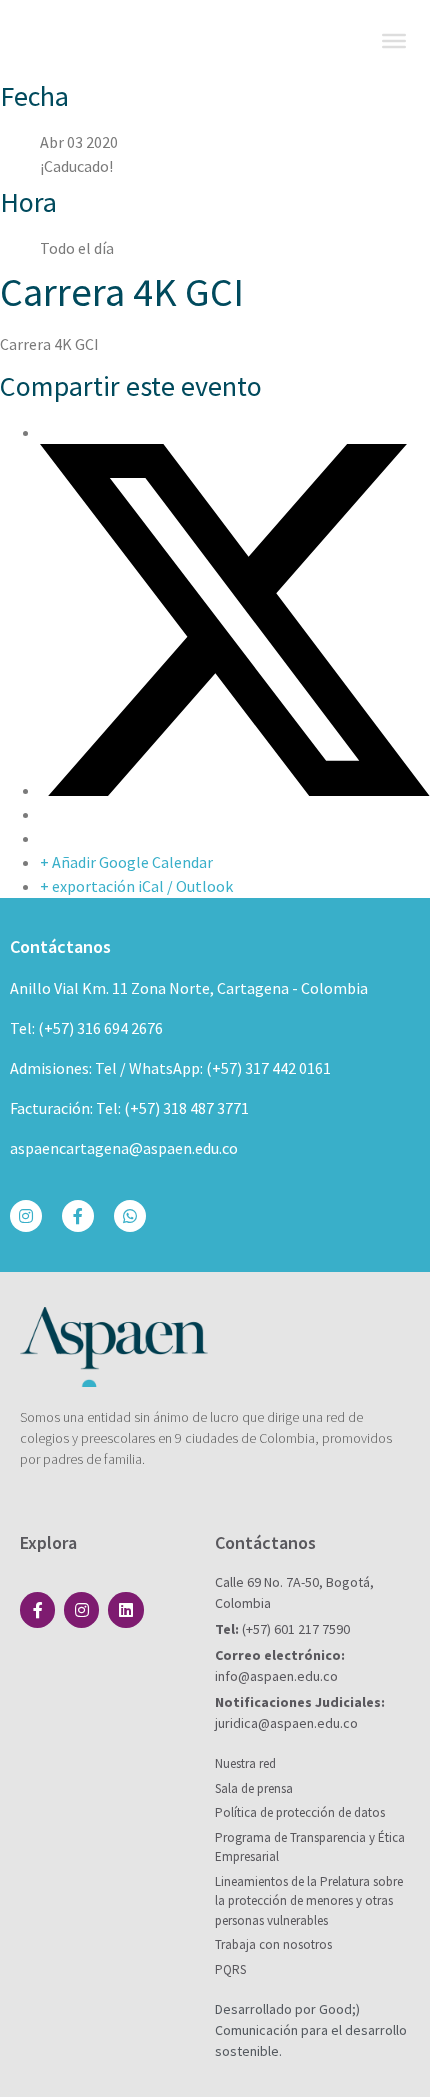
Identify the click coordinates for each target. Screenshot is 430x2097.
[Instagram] (26, 1216)
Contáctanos (60, 946)
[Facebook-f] (78, 1216)
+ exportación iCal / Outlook (136, 886)
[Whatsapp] (130, 1216)
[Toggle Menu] (394, 41)
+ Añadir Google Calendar (126, 862)
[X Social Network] (235, 790)
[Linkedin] (125, 1609)
